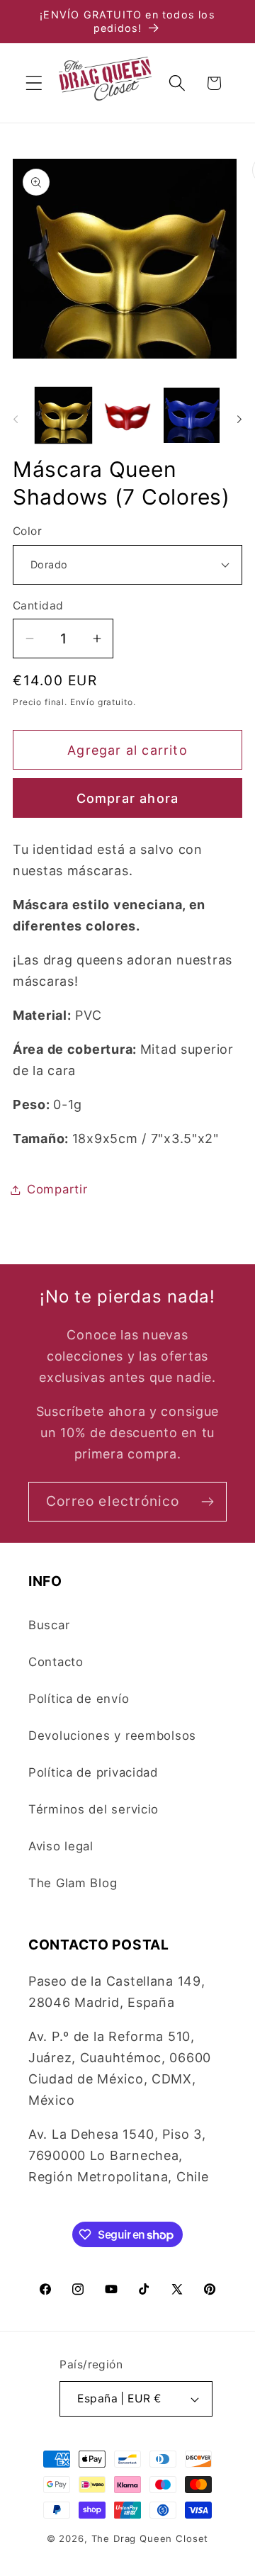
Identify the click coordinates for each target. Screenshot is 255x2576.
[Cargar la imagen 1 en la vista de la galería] (63, 416)
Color (27, 531)
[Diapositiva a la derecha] (239, 420)
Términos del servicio (93, 1809)
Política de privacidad (93, 1772)
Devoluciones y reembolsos (112, 1736)
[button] (34, 83)
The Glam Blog (73, 1883)
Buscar (49, 1625)
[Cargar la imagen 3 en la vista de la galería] (192, 416)
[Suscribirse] (207, 1502)
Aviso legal (61, 1846)
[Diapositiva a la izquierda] (16, 420)
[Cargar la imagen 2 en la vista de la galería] (128, 416)
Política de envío (79, 1699)
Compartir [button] (57, 1189)
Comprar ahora (128, 798)
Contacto (56, 1662)
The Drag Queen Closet (150, 2538)
